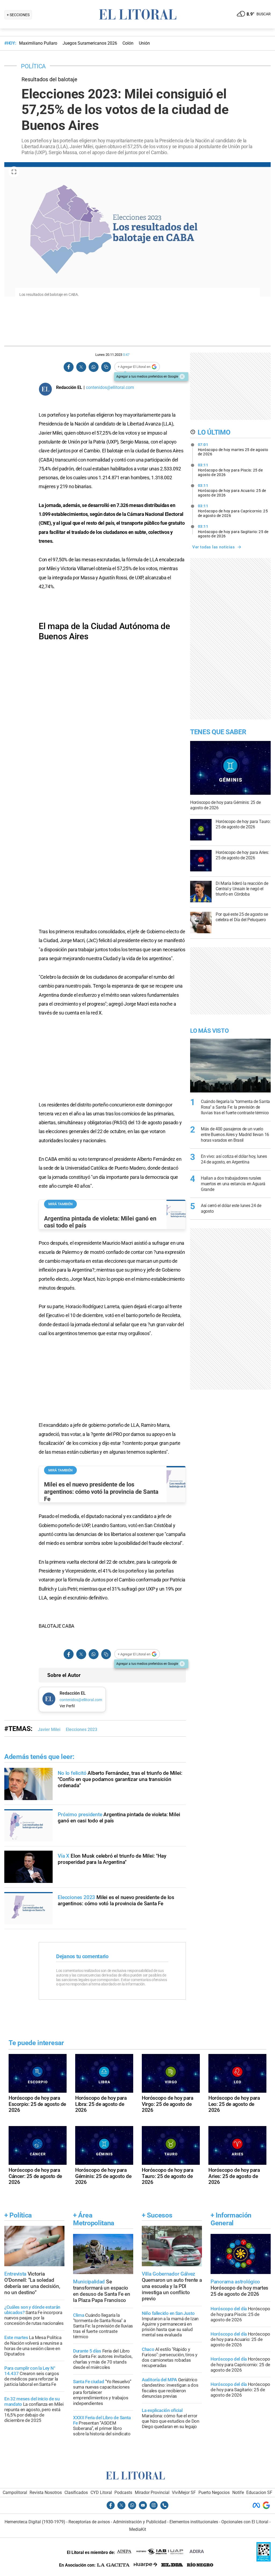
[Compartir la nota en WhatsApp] (93, 367)
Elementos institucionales (194, 2522)
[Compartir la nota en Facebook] (69, 367)
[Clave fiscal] (264, 2560)
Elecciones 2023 (82, 1729)
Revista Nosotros (46, 2492)
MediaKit (138, 2529)
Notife (238, 2492)
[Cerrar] (182, 377)
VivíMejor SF (184, 2492)
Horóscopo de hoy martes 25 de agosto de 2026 (233, 449)
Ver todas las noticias (214, 547)
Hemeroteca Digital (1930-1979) (35, 2522)
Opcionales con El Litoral (245, 2522)
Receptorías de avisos (89, 2522)
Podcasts (123, 2492)
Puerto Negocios (214, 2492)
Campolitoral (15, 2492)
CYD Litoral (101, 2492)
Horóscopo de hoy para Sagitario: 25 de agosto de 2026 (233, 531)
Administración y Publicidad (140, 2522)
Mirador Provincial (152, 2492)
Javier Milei (49, 1729)
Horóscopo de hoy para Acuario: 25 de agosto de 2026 (232, 490)
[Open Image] (14, 172)
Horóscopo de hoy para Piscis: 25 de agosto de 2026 (230, 470)
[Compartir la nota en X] (81, 367)
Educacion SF (259, 2492)
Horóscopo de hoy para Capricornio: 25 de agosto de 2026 (233, 511)
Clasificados (76, 2492)
